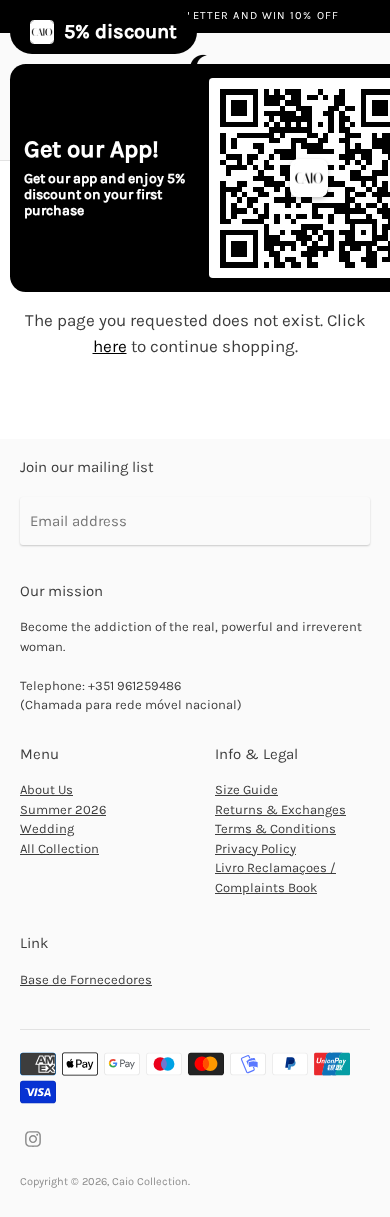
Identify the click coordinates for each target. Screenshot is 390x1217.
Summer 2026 (63, 809)
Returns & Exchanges (280, 809)
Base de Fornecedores (86, 979)
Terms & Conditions (275, 828)
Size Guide (246, 789)
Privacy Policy (255, 848)
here (110, 346)
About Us (46, 789)
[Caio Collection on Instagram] (33, 1138)
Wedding (47, 828)
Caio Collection (150, 1181)
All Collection (59, 848)
